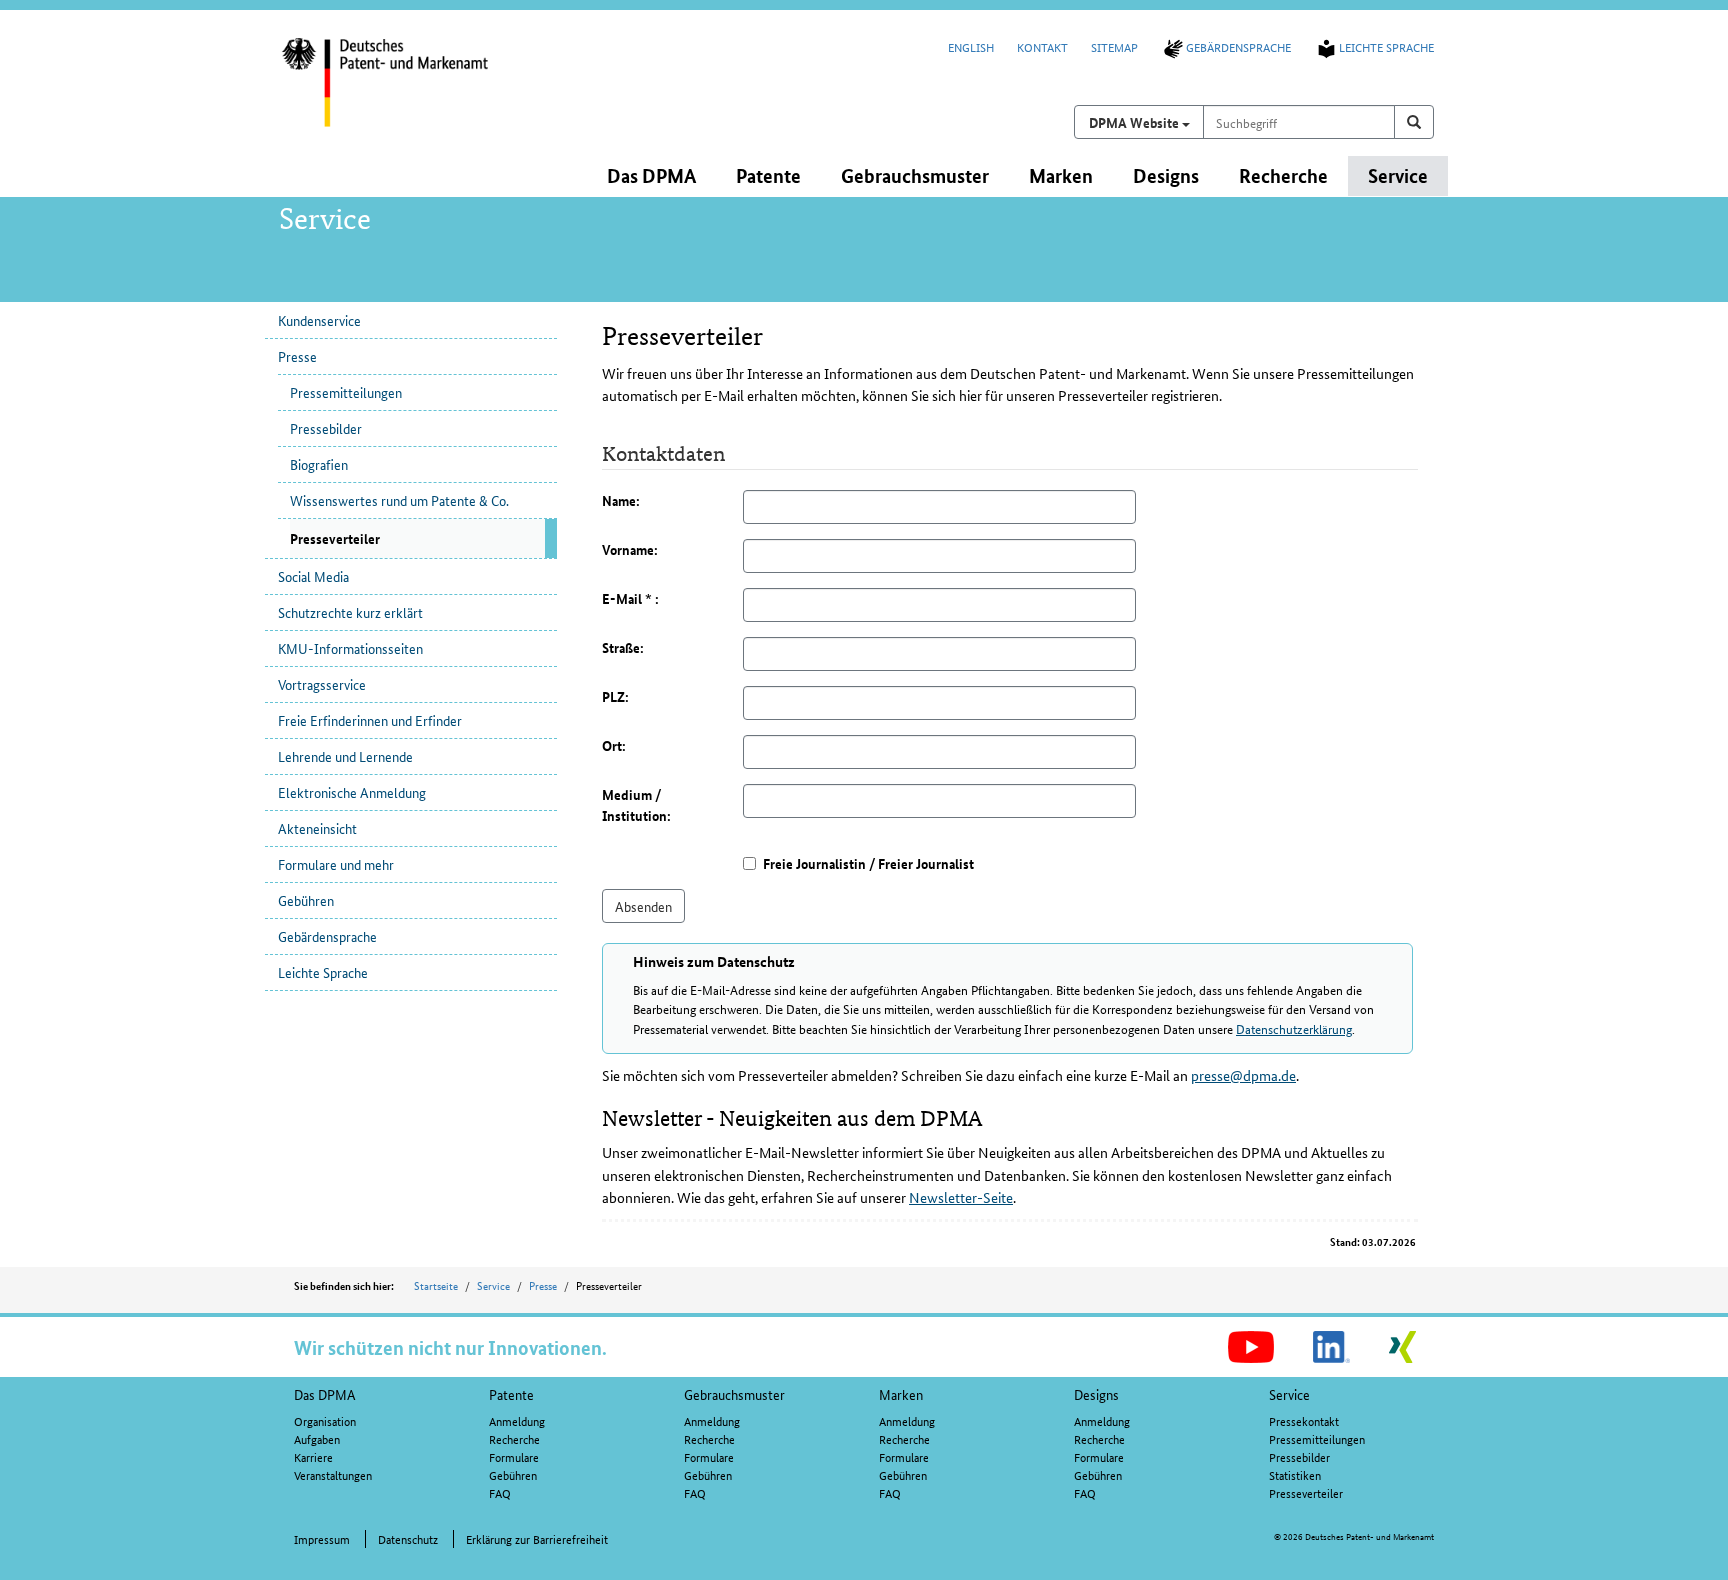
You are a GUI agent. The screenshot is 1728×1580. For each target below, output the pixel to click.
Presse (297, 356)
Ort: (614, 745)
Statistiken (1295, 1474)
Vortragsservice (322, 684)
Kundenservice (319, 320)
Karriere (313, 1456)
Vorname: (630, 549)
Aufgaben (317, 1438)
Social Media (313, 576)
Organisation (325, 1420)
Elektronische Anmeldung (352, 792)
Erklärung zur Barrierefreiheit (537, 1538)
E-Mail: (630, 598)
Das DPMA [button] (651, 175)
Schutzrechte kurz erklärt (350, 612)
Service (493, 1285)
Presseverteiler (1306, 1492)
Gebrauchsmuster (734, 1394)
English (971, 46)
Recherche (514, 1438)
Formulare (514, 1456)
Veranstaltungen (333, 1474)
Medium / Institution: (636, 804)
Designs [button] (1166, 175)
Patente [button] (768, 175)
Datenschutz (408, 1538)
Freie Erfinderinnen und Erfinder (370, 720)
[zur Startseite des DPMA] (412, 95)
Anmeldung (517, 1420)
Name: (621, 500)
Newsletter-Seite (961, 1197)
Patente (511, 1394)
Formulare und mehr (336, 864)
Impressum (322, 1538)
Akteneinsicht (317, 828)
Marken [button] (1061, 175)
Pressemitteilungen (346, 392)
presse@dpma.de (1243, 1075)
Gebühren (306, 900)
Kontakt (1042, 46)
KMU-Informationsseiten (350, 648)
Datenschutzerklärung (1294, 1028)
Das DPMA (325, 1394)
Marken (901, 1394)
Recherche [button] (1283, 175)
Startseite (436, 1285)
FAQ (500, 1492)
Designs (1096, 1394)
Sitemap (1114, 46)
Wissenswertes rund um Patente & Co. (399, 500)
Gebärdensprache (1238, 46)
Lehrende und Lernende (345, 756)
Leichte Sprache (1386, 46)
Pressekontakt (1304, 1420)
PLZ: (615, 696)
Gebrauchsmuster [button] (915, 175)
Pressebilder (326, 428)
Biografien (319, 464)
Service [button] (1398, 175)
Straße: (623, 647)
